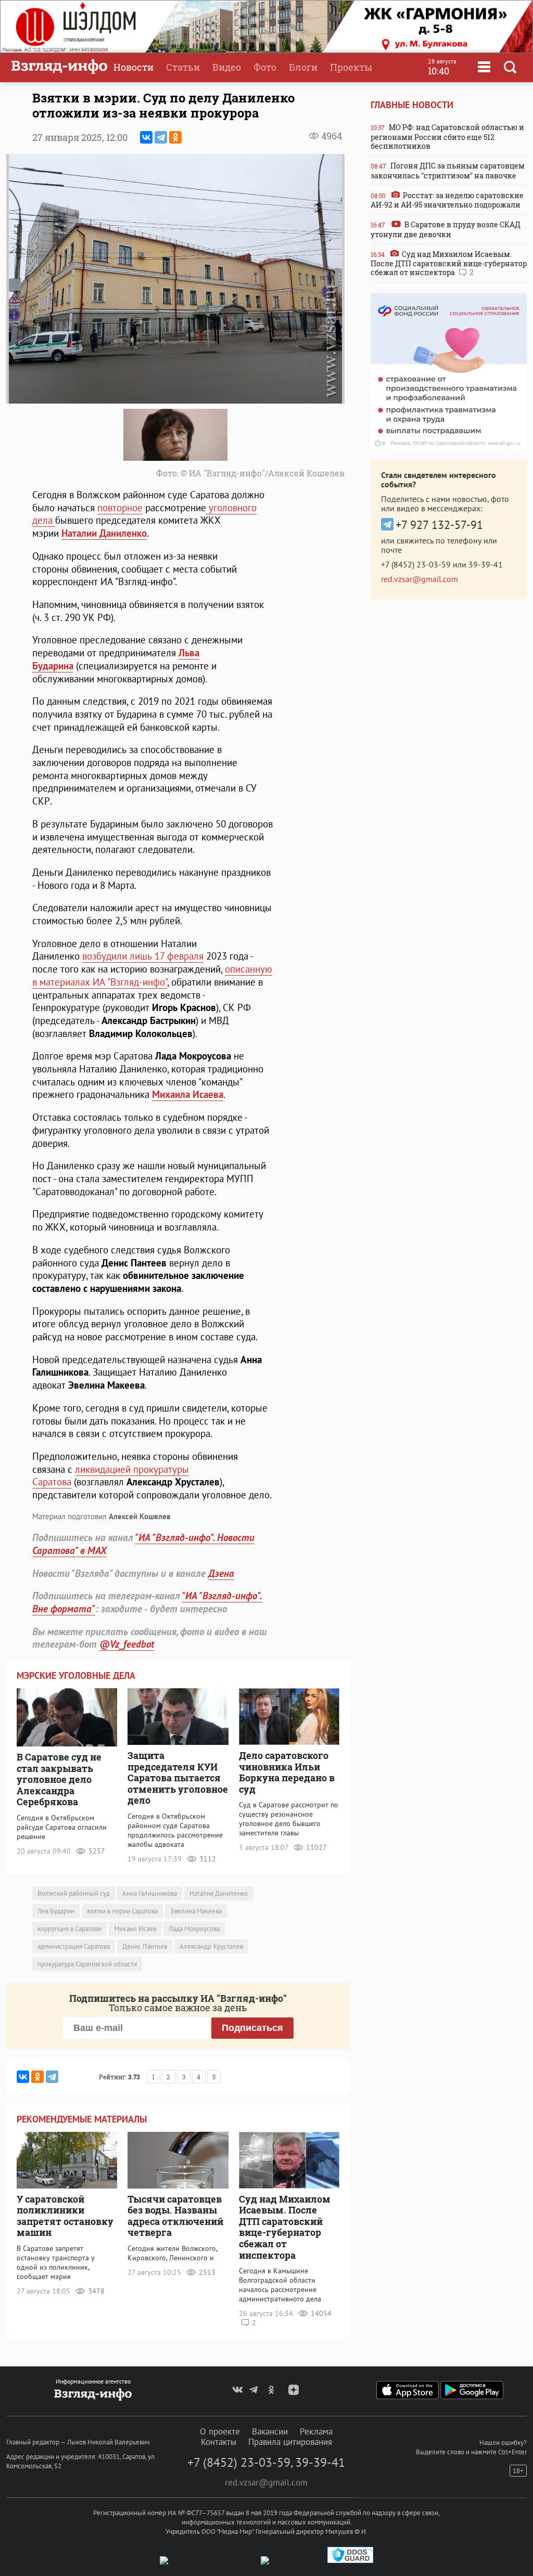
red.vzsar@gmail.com (420, 579)
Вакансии (270, 2431)
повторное (120, 508)
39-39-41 (486, 564)
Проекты (351, 67)
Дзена (221, 1573)
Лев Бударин (56, 1911)
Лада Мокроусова (194, 1929)
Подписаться (252, 2028)
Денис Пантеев (145, 1946)
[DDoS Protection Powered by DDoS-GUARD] (350, 2561)
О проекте (220, 2431)
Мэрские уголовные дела (76, 1675)
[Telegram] (161, 137)
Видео (227, 67)
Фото (265, 67)
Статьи (183, 67)
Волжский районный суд (74, 1893)
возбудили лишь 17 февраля (143, 956)
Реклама (316, 2431)
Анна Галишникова (150, 1893)
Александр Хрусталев (211, 1946)
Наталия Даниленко (219, 1893)
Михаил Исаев (135, 1929)
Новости (134, 67)
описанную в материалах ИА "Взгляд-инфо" (152, 975)
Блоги (303, 67)
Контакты (219, 2442)
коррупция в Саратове (69, 1929)
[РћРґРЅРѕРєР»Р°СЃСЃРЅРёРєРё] (175, 137)
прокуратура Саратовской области (87, 1964)
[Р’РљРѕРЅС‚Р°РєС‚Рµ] (146, 137)
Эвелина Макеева (196, 1911)
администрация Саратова (74, 1946)
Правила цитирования (290, 2442)
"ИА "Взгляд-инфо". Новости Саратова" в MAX (143, 1544)
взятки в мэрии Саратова (122, 1911)
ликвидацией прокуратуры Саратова (111, 1476)
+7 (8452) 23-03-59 (416, 564)
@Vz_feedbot (127, 1644)
